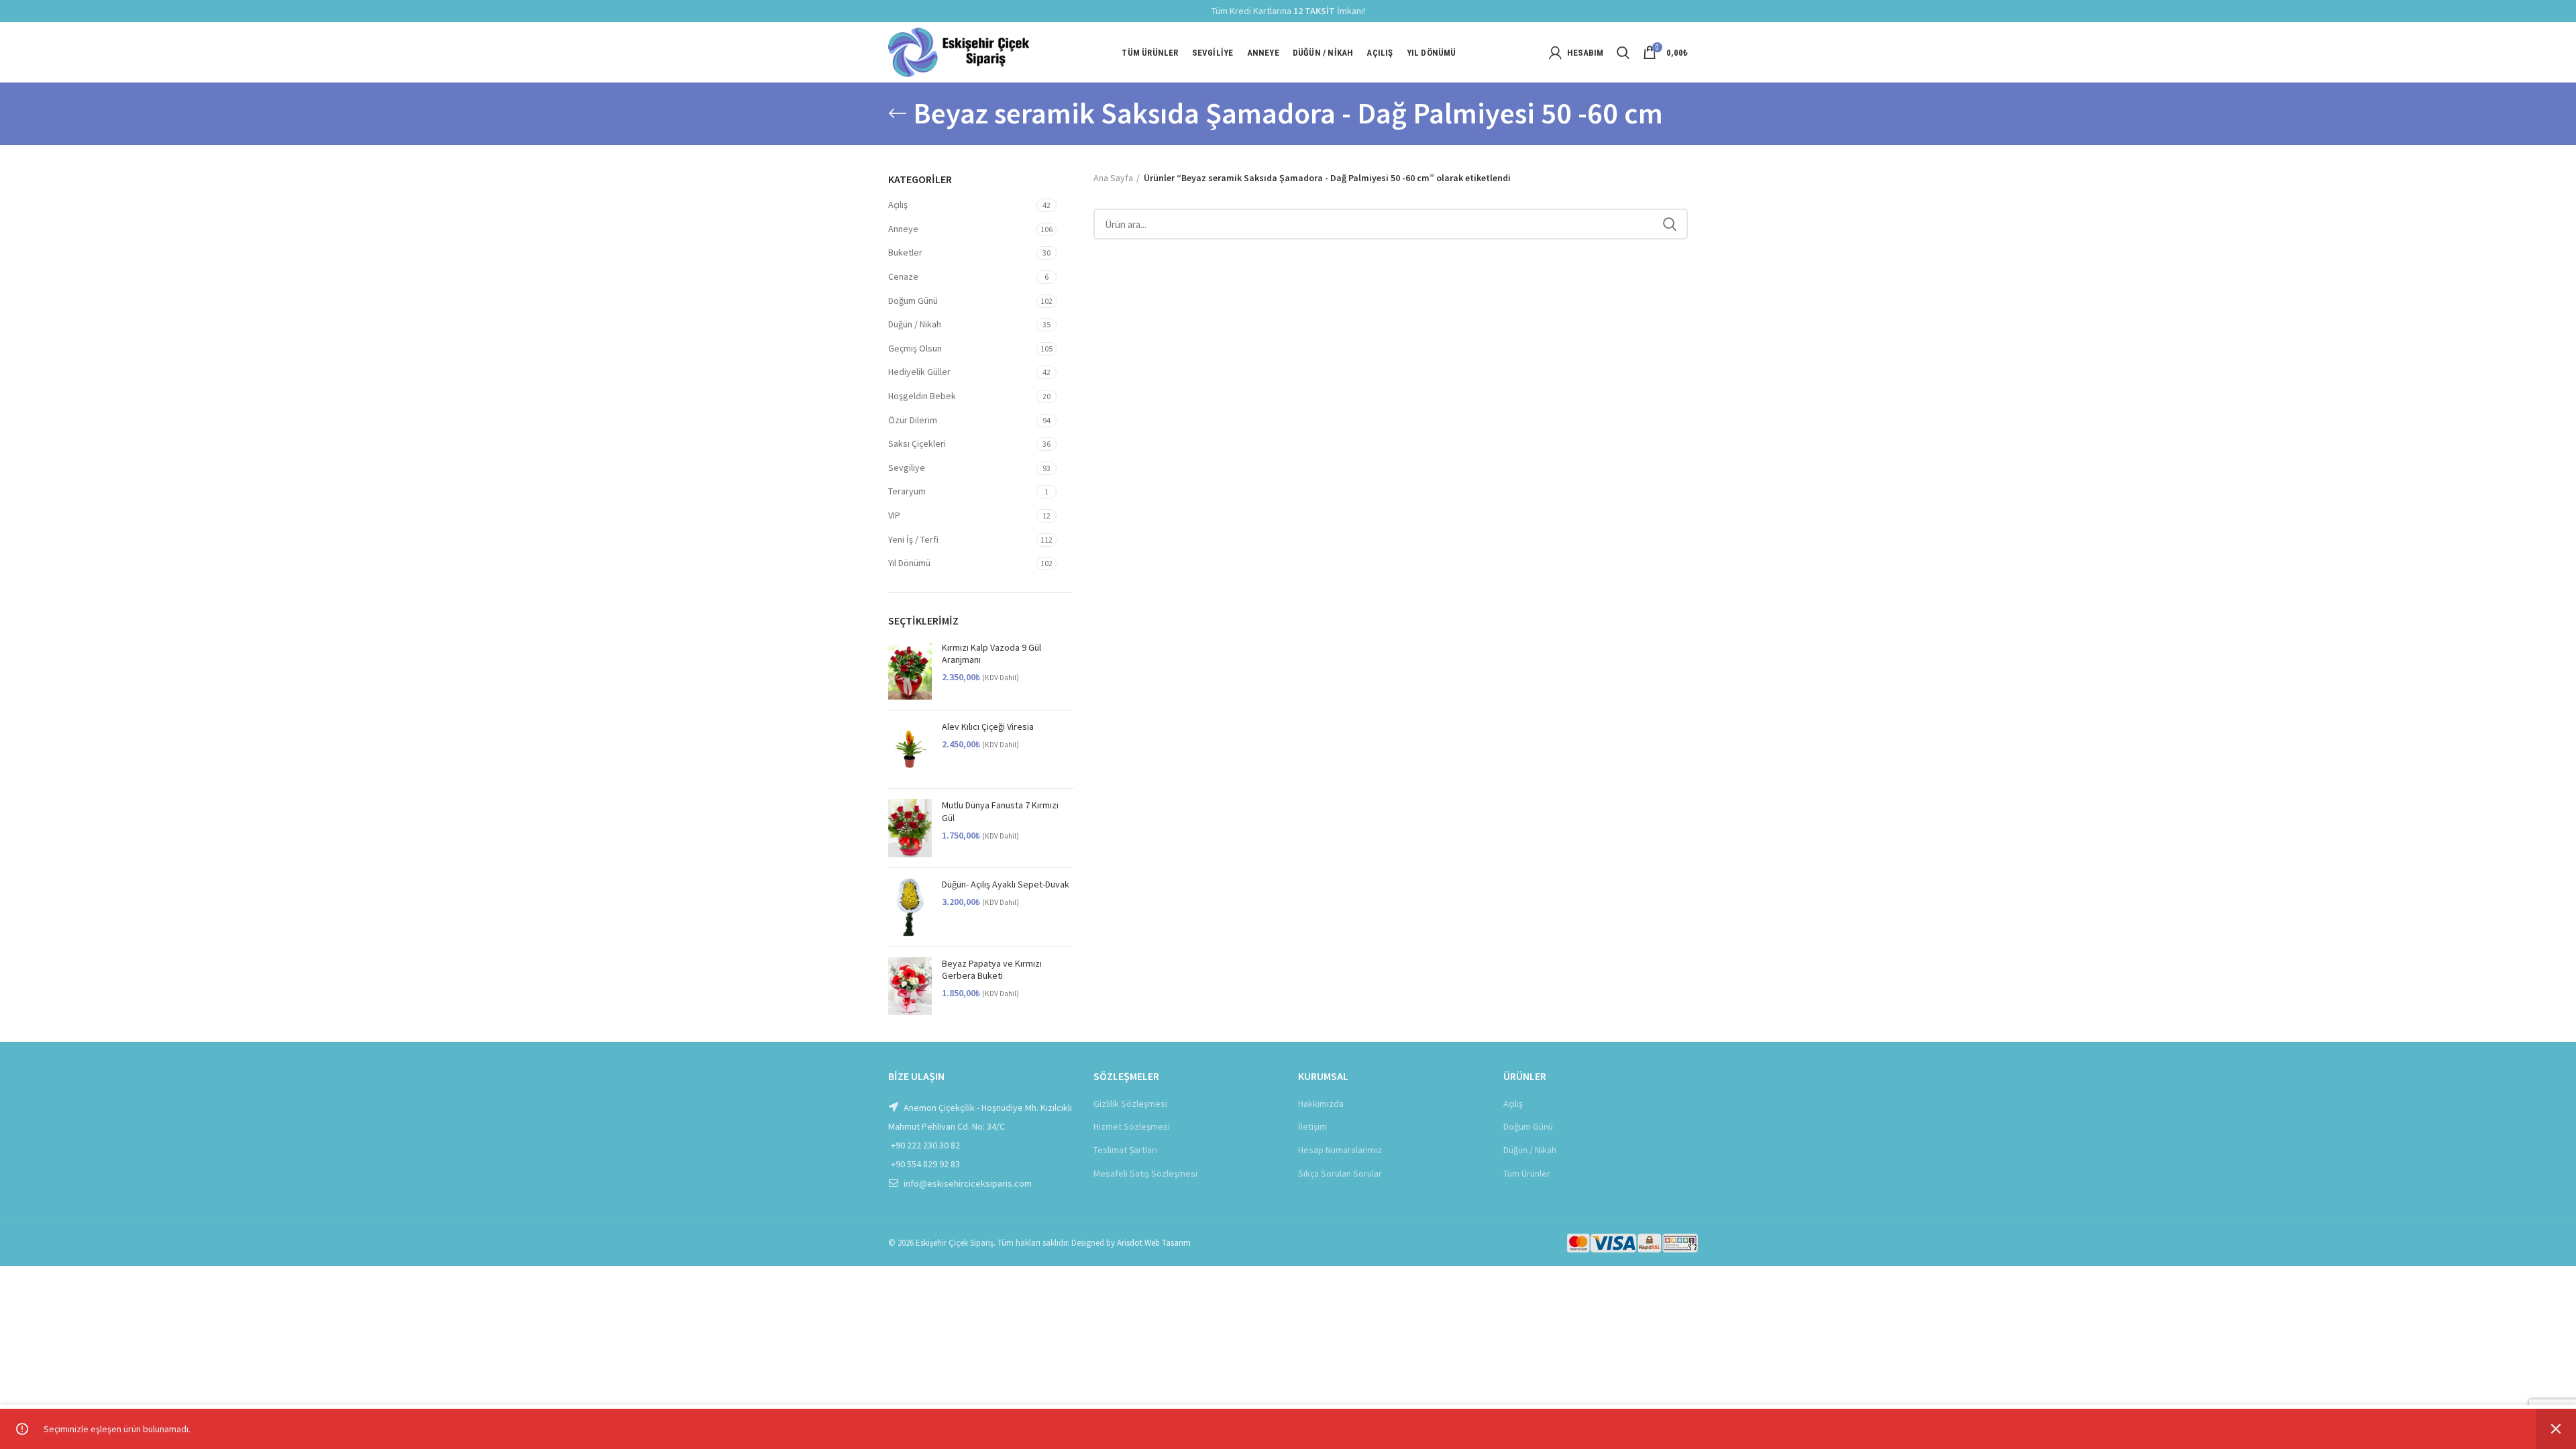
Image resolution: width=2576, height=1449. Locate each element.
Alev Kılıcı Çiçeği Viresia (988, 727)
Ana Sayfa (1113, 178)
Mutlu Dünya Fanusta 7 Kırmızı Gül (1000, 811)
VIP (894, 515)
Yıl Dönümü (909, 563)
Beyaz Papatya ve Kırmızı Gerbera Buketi (992, 969)
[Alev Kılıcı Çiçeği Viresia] (910, 750)
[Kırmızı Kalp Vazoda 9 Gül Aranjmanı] (910, 670)
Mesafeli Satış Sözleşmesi (1145, 1173)
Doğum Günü (913, 301)
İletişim (1312, 1126)
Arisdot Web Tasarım (1154, 1243)
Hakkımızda (1321, 1104)
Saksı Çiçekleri (917, 443)
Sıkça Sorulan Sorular (1340, 1173)
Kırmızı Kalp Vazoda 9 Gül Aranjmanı (991, 653)
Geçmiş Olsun (915, 348)
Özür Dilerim (913, 420)
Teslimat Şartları (1125, 1150)
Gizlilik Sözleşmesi (1130, 1104)
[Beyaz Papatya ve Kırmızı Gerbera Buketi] (910, 986)
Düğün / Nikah (915, 324)
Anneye (903, 229)
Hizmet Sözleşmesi (1132, 1126)
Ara (1670, 224)
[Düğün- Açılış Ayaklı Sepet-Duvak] (910, 907)
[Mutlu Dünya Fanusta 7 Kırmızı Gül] (910, 828)
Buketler (905, 252)
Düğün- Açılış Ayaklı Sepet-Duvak (1006, 884)
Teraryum (907, 491)
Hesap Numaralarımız (1340, 1150)
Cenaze (903, 276)
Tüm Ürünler (1527, 1173)
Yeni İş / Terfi (913, 539)
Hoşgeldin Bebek (922, 396)
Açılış (898, 205)
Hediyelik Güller (919, 372)
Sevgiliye (907, 468)
